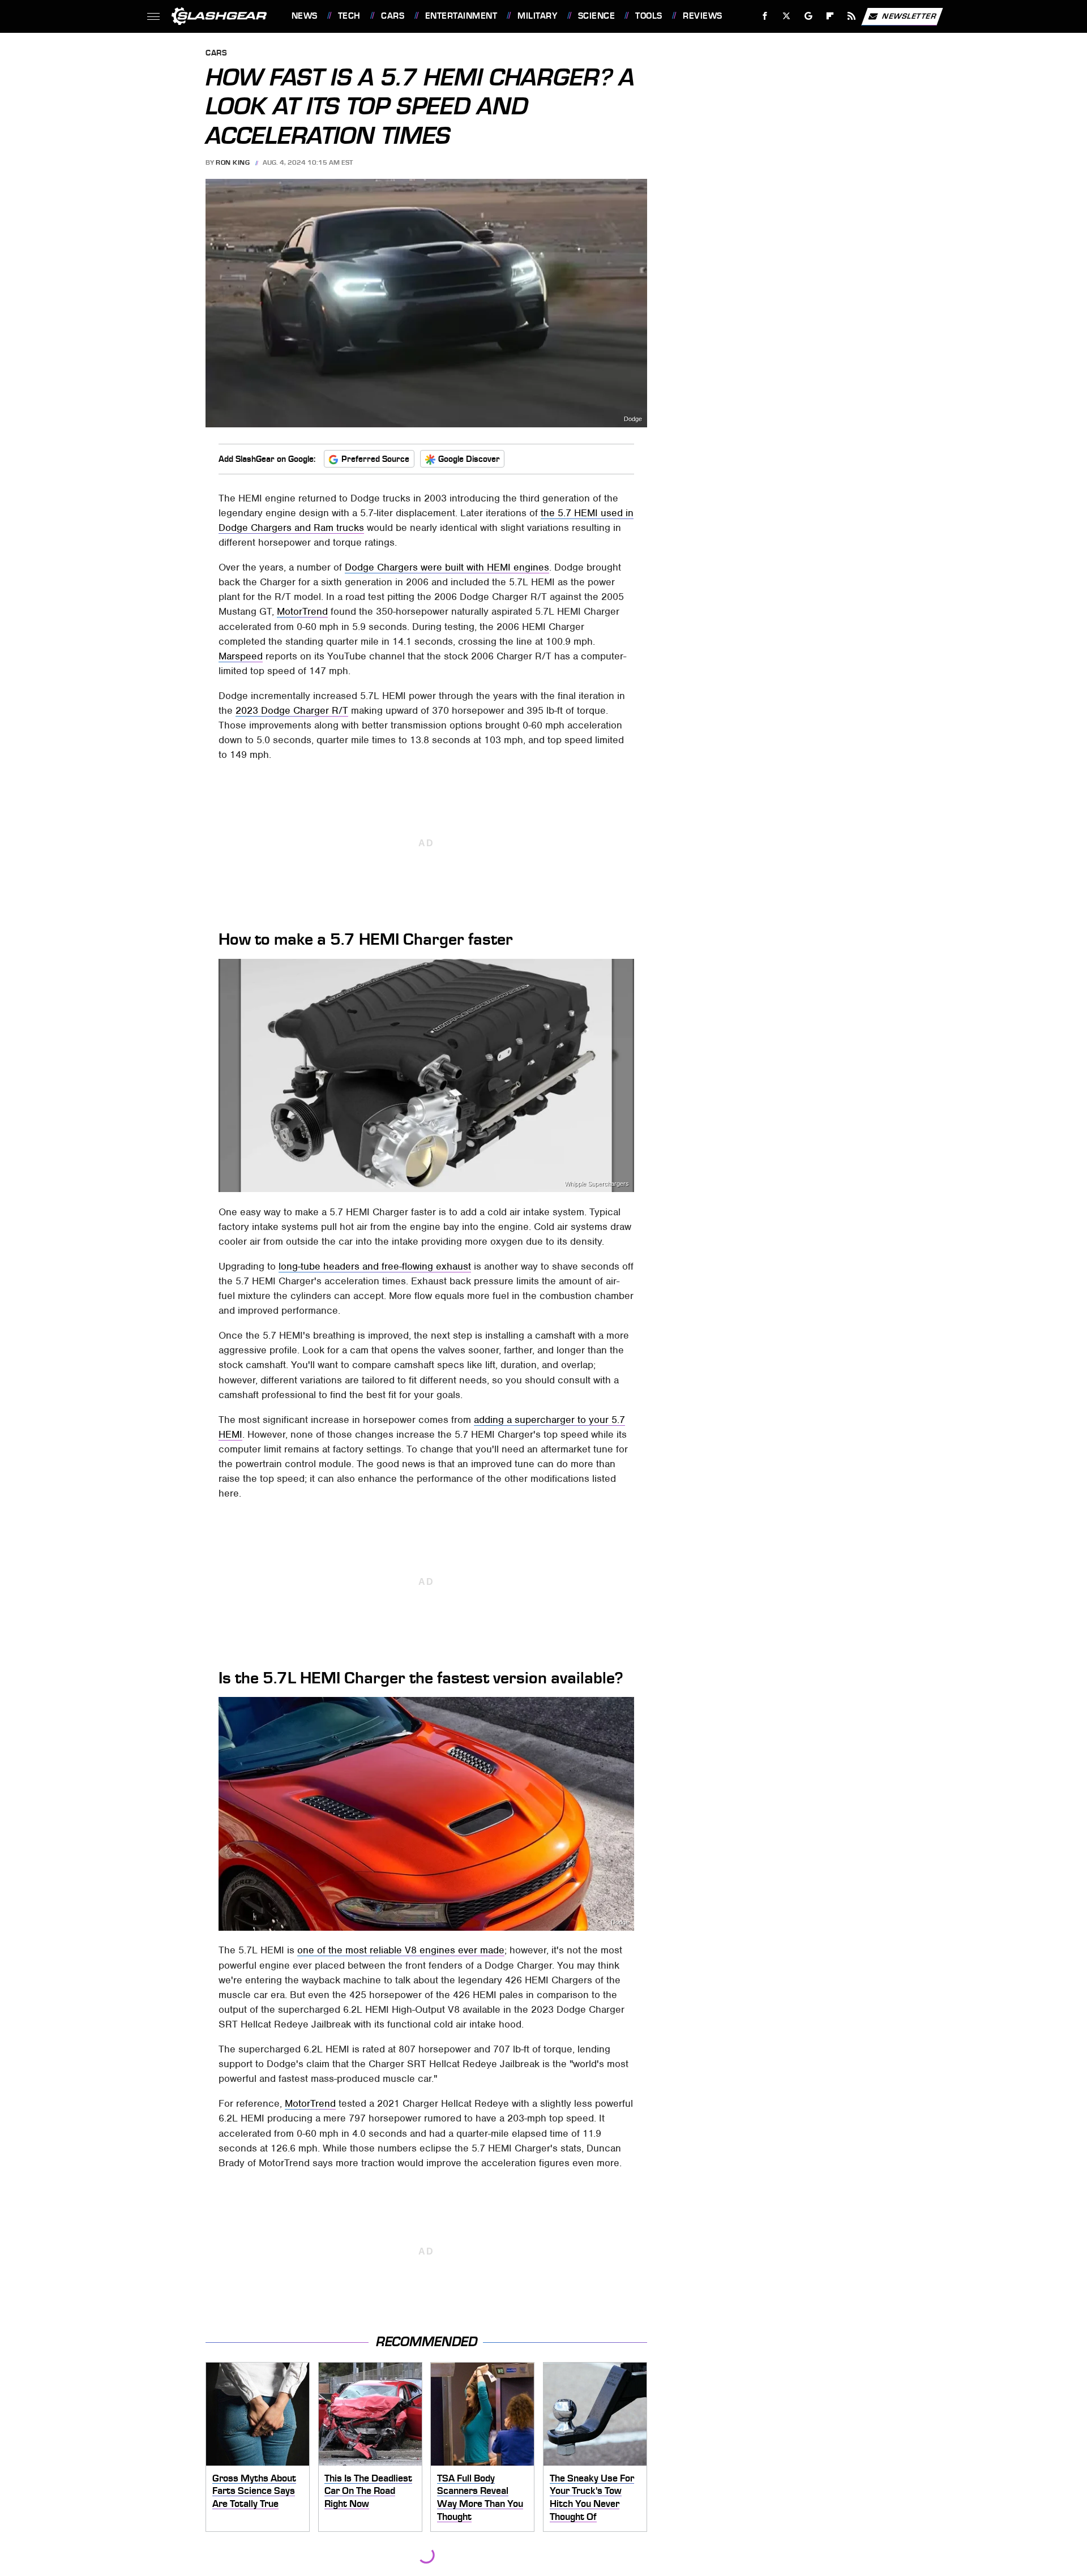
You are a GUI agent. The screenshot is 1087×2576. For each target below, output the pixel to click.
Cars (393, 16)
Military (537, 16)
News (304, 16)
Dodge (633, 419)
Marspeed (241, 656)
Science (596, 16)
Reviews (702, 16)
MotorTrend (302, 611)
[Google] (808, 16)
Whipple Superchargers (597, 1184)
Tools (649, 16)
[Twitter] (786, 16)
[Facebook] (765, 16)
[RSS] (851, 16)
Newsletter (909, 16)
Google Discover (469, 459)
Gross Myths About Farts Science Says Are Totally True (254, 2491)
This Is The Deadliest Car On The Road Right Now (368, 2491)
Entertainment (461, 16)
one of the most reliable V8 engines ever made (401, 1950)
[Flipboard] (830, 16)
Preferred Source (375, 459)
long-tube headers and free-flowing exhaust (375, 1266)
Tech (349, 16)
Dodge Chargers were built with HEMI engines (447, 567)
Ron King (233, 162)
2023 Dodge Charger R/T (292, 710)
